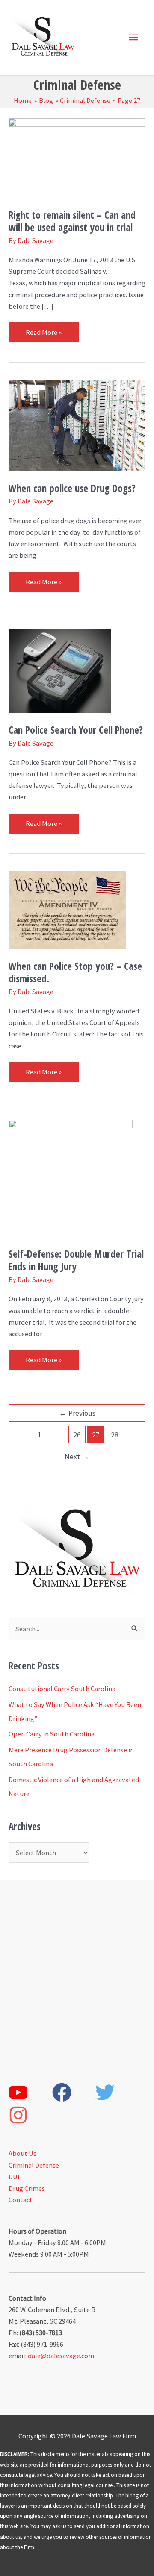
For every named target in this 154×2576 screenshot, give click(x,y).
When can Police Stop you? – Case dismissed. (75, 972)
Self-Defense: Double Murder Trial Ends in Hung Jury (76, 1260)
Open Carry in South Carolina (52, 1734)
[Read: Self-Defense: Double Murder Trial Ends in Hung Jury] (71, 1178)
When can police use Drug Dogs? (72, 488)
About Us (22, 2153)
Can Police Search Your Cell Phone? (76, 730)
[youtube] (30, 2092)
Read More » (43, 329)
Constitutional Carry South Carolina (62, 1689)
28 (115, 1435)
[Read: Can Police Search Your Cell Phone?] (60, 670)
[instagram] (30, 2115)
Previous (77, 1413)
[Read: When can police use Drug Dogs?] (77, 425)
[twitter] (117, 2092)
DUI (14, 2177)
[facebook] (73, 2092)
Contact (21, 2200)
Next (77, 1457)
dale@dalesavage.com (61, 2356)
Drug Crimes (27, 2188)
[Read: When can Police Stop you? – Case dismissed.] (67, 910)
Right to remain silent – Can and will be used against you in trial (72, 221)
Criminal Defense (34, 2165)
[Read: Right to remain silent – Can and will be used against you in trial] (77, 157)
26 (77, 1435)
